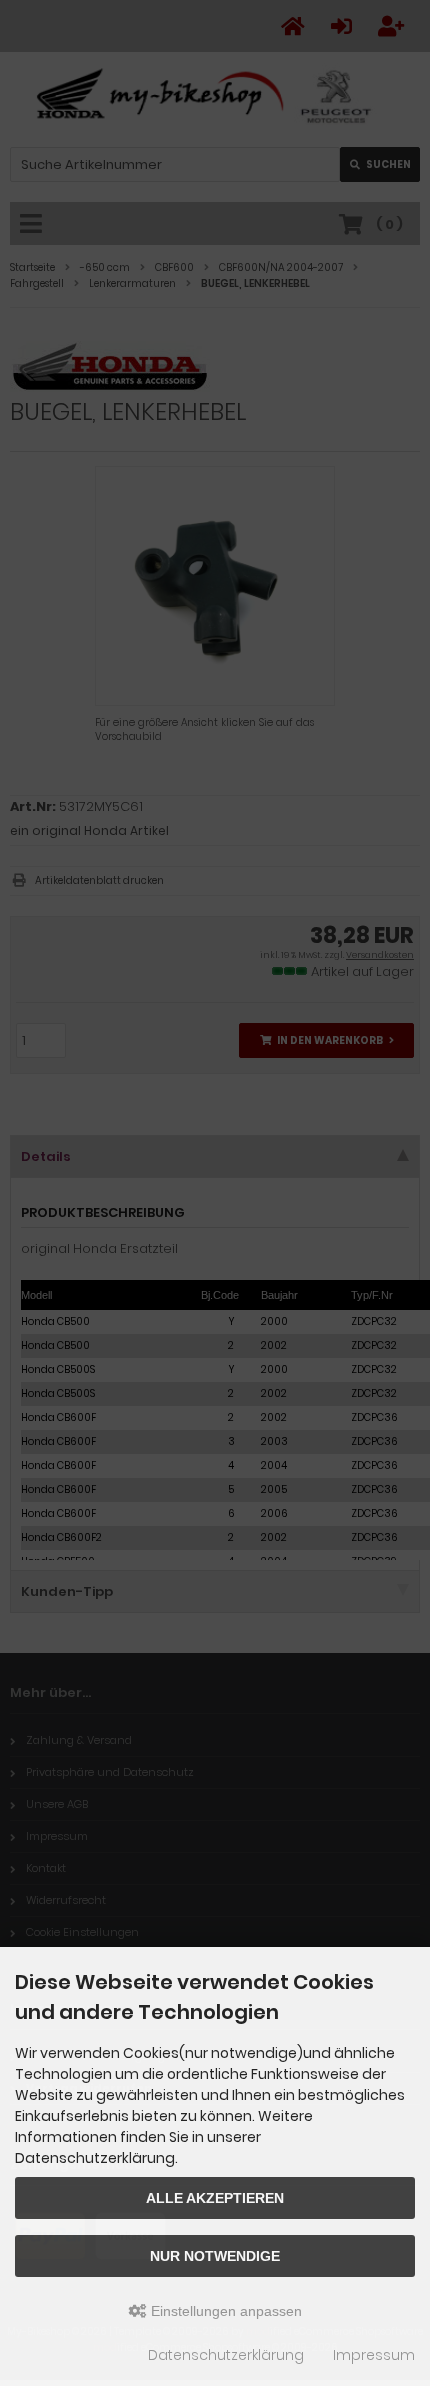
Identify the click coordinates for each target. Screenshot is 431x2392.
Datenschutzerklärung (226, 2355)
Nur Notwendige (215, 2256)
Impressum (374, 2355)
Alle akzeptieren (215, 2198)
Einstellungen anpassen (224, 2311)
